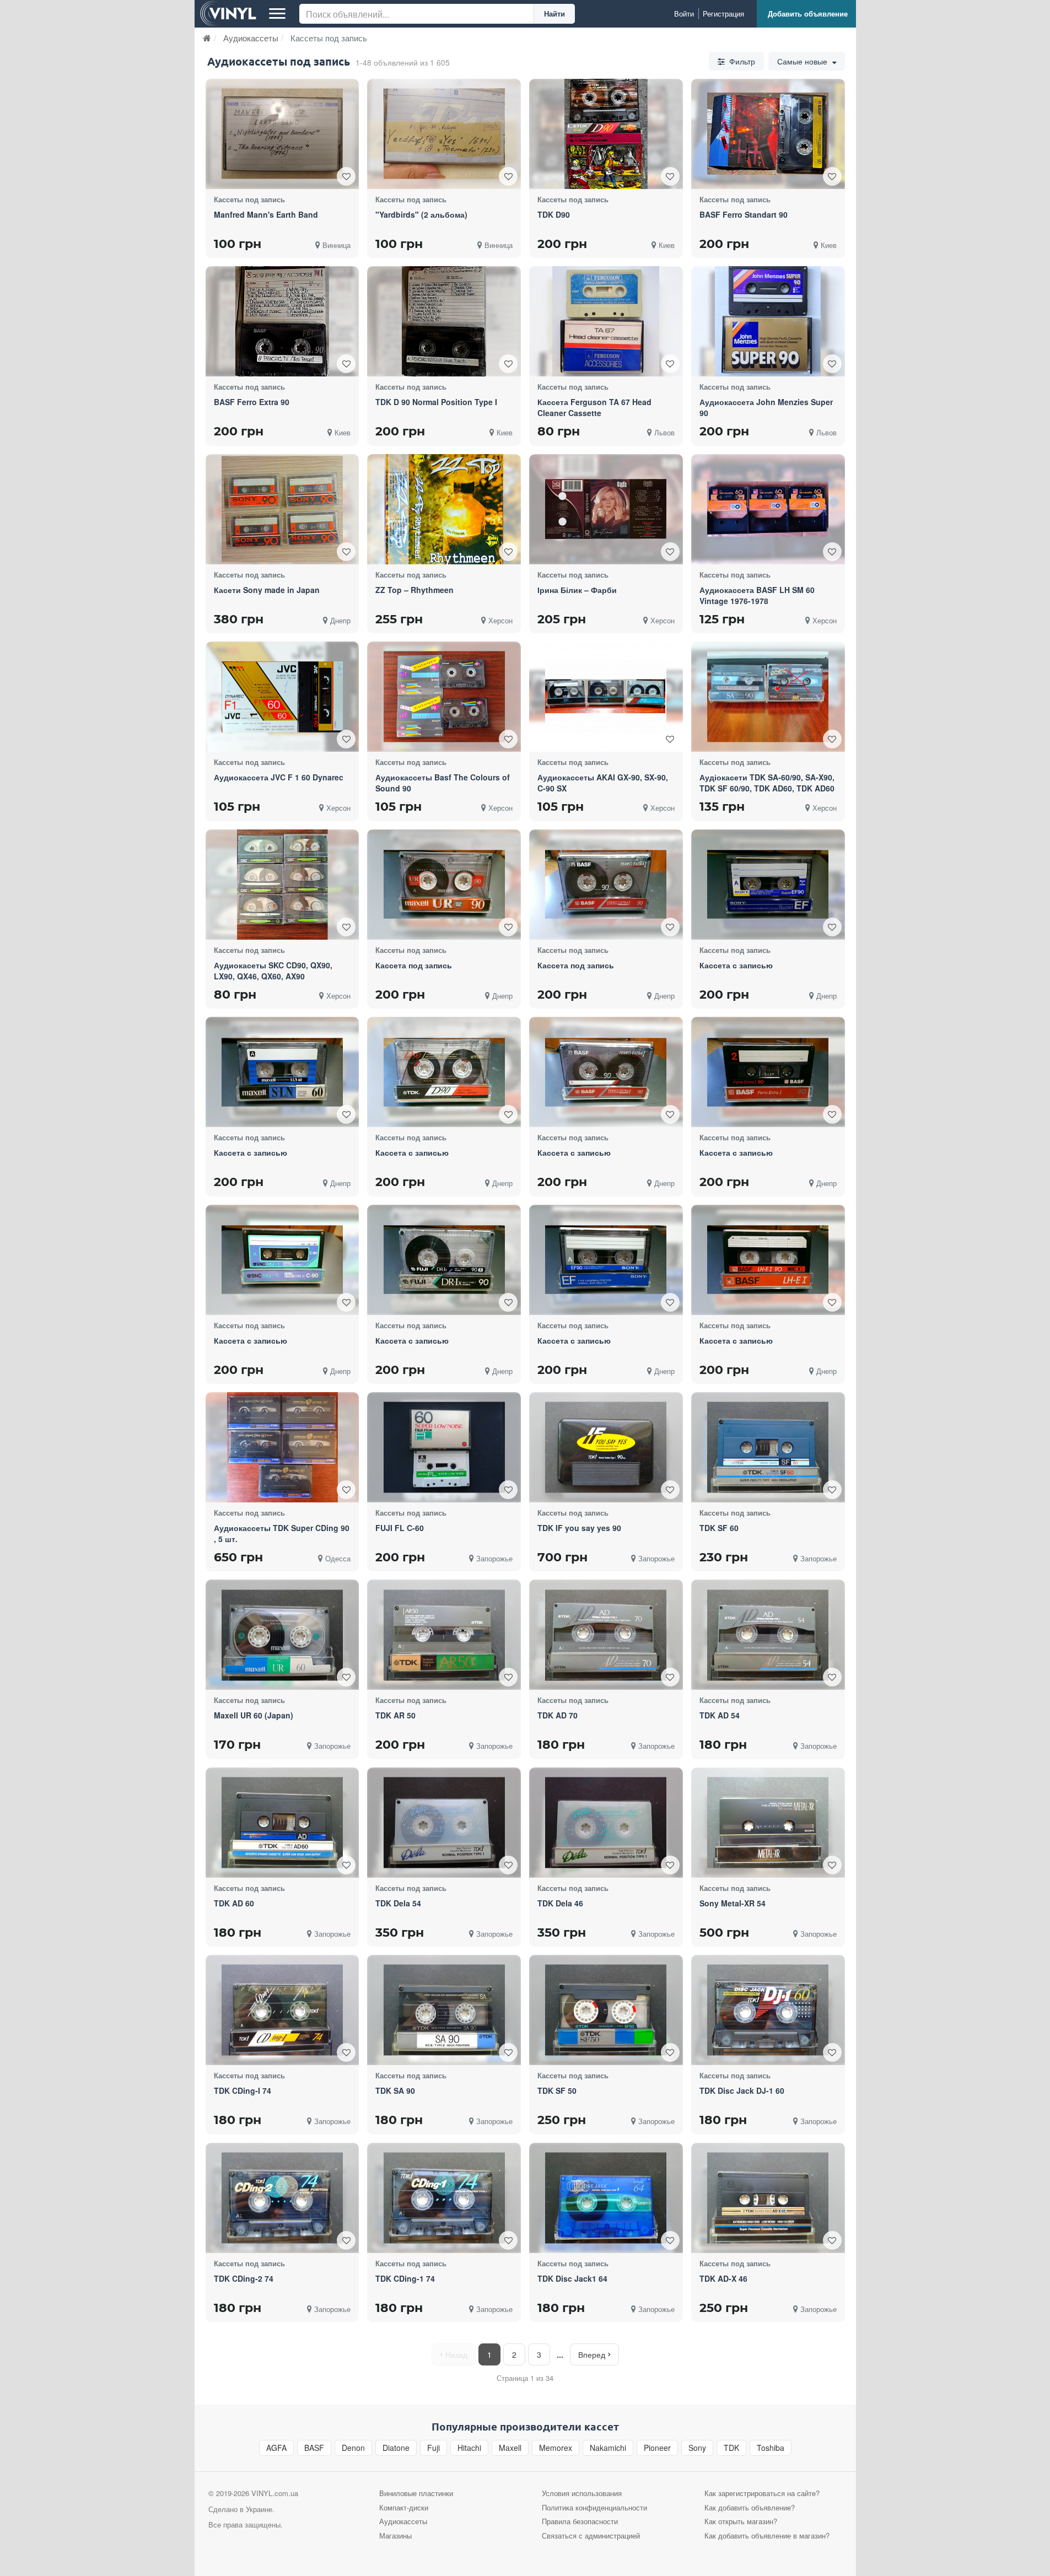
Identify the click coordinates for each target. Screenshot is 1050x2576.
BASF (314, 2448)
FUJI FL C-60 (400, 1528)
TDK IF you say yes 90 (579, 1528)
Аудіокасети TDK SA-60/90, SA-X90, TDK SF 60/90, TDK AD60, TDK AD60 (767, 783)
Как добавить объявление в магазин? (767, 2535)
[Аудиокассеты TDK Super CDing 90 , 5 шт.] (282, 1447)
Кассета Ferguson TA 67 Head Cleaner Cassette (594, 407)
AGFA (276, 2448)
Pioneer (657, 2448)
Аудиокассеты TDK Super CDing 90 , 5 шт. (282, 1533)
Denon (353, 2448)
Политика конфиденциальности (594, 2507)
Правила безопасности (580, 2521)
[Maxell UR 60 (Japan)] (282, 1635)
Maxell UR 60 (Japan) (254, 1715)
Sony (697, 2448)
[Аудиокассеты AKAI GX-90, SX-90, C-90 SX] (606, 697)
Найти (554, 14)
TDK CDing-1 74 (405, 2278)
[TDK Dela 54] (444, 1822)
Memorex (556, 2448)
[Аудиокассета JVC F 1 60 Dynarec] (282, 697)
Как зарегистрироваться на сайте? (762, 2493)
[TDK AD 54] (768, 1635)
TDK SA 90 (395, 2090)
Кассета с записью (736, 965)
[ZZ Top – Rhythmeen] (444, 509)
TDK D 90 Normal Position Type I (436, 402)
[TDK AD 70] (606, 1635)
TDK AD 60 (234, 1903)
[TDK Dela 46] (606, 1822)
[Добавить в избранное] (346, 176)
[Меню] (277, 14)
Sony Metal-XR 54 (733, 1903)
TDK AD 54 (720, 1715)
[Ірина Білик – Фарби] (606, 509)
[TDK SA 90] (444, 2010)
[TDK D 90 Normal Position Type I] (444, 321)
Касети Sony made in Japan (267, 590)
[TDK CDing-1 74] (444, 2198)
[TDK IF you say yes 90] (606, 1448)
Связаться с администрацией (591, 2535)
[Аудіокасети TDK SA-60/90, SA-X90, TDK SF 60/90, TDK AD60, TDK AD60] (768, 697)
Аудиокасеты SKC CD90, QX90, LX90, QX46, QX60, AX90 (273, 971)
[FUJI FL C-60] (444, 1448)
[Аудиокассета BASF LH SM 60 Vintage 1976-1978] (768, 509)
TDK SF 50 (557, 2090)
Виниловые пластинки (416, 2493)
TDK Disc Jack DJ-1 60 (742, 2090)
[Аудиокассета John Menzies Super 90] (768, 321)
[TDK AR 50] (444, 1635)
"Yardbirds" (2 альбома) (421, 214)
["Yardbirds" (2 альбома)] (444, 134)
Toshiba (771, 2448)
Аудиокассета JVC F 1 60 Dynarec (279, 777)
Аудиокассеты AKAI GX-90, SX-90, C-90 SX (603, 783)
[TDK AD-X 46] (768, 2198)
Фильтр (741, 61)
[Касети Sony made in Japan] (282, 509)
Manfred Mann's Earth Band (266, 214)
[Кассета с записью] (768, 885)
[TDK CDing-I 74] (282, 2010)
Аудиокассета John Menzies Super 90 (766, 407)
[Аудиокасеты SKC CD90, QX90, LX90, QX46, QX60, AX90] (282, 885)
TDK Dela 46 (560, 1903)
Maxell (510, 2448)
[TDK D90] (606, 134)
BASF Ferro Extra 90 (252, 402)
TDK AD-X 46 (723, 2278)
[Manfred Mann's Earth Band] (282, 134)
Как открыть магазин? (741, 2521)
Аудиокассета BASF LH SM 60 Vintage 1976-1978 (757, 595)
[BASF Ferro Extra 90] (282, 321)
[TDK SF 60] (768, 1448)
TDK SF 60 (719, 1528)
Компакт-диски (404, 2507)
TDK (731, 2448)
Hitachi (469, 2448)
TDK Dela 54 (398, 1903)
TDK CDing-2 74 (244, 2278)
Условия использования (582, 2493)
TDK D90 (554, 214)
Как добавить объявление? (750, 2507)
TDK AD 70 (558, 1715)
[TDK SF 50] (606, 2010)
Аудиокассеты (403, 2521)
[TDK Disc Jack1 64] (606, 2198)
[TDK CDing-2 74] (282, 2198)
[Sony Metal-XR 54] (768, 1822)
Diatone (396, 2448)
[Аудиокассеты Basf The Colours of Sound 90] (444, 697)
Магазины (395, 2535)
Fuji (434, 2448)
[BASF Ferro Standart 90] (768, 134)
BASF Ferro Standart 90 (744, 214)
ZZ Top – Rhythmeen (414, 590)
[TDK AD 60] (282, 1822)
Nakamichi (608, 2448)
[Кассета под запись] (444, 885)
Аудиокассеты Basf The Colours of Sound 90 (443, 783)
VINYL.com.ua (275, 2493)
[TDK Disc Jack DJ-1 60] (768, 2010)
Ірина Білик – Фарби (577, 590)
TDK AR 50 (395, 1715)
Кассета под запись (414, 965)
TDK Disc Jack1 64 (572, 2278)
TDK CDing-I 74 (243, 2090)
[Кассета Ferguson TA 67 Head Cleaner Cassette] (606, 321)
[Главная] (207, 38)
